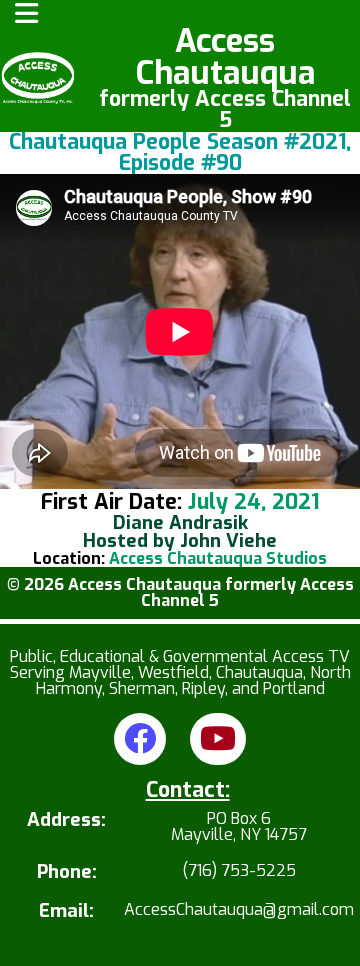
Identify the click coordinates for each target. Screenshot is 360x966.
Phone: (67, 872)
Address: (66, 821)
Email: (66, 911)
